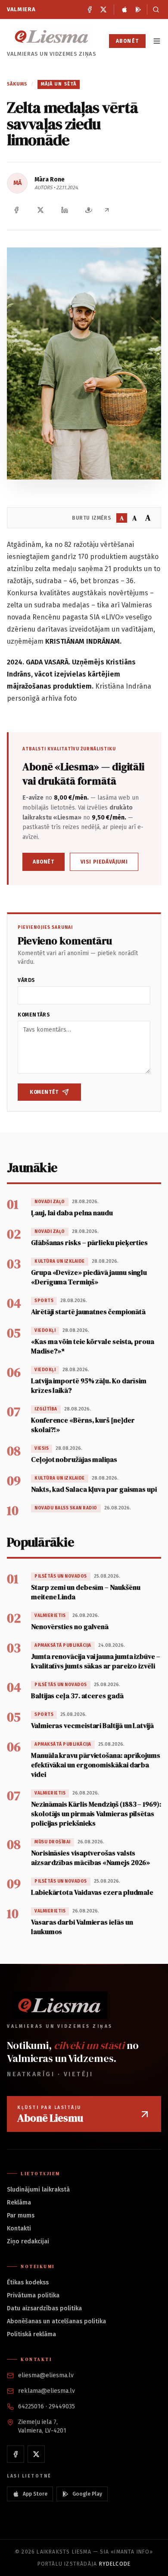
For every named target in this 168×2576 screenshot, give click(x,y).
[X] (103, 10)
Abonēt (127, 41)
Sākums (17, 84)
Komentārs (34, 1015)
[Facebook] (90, 10)
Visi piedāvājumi (104, 862)
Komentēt (44, 1092)
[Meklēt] (154, 10)
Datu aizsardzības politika (44, 2308)
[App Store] (124, 10)
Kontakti (19, 2228)
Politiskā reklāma (31, 2334)
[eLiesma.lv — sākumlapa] (52, 37)
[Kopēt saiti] (107, 210)
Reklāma (19, 2203)
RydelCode (115, 2564)
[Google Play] (138, 10)
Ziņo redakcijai (28, 2241)
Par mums (21, 2215)
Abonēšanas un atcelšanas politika (56, 2321)
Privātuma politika (33, 2295)
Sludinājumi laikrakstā (38, 2190)
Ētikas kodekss (28, 2282)
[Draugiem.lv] (89, 210)
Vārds (26, 980)
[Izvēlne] (157, 41)
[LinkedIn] (65, 210)
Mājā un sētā (59, 84)
